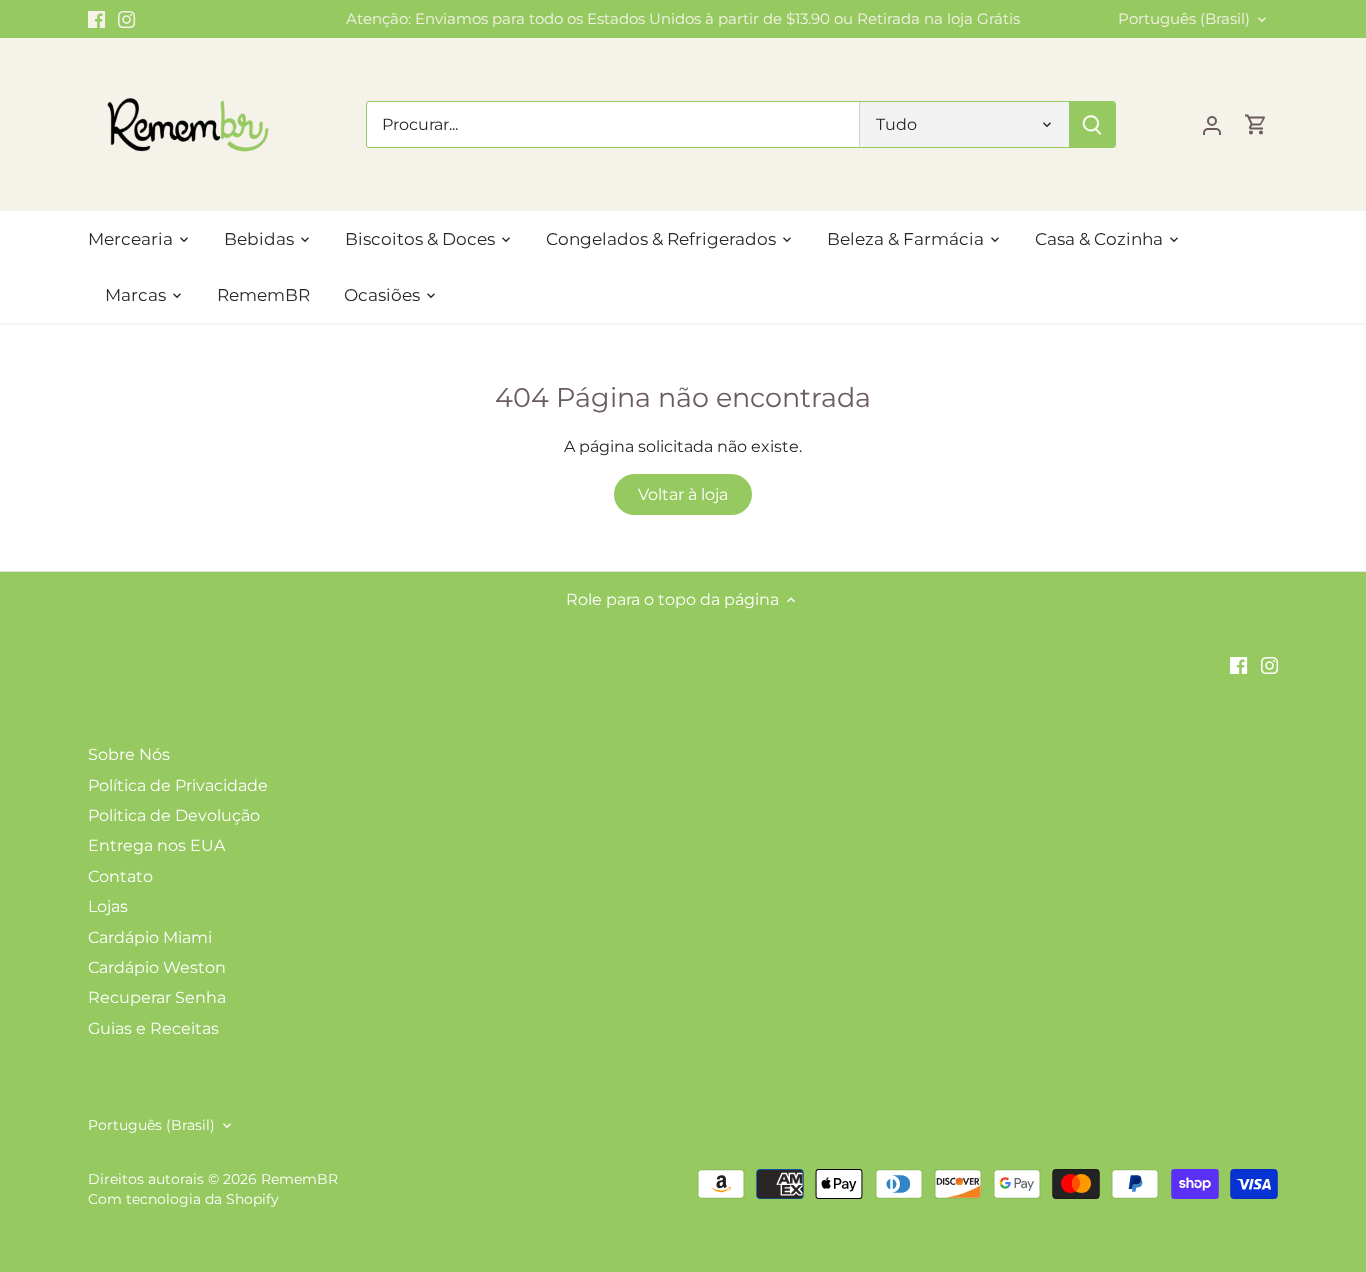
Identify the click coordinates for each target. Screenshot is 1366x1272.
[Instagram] (126, 19)
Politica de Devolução (174, 815)
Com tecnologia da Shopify (183, 1199)
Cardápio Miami (150, 937)
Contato (120, 876)
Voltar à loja (683, 494)
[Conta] (1212, 124)
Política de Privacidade (178, 785)
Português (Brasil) (1184, 19)
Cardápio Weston (157, 967)
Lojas (108, 906)
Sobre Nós (129, 754)
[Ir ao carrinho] (1256, 124)
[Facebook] (96, 19)
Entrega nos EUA (156, 845)
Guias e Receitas (153, 1028)
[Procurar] (1093, 124)
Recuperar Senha (157, 997)
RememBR (299, 1179)
